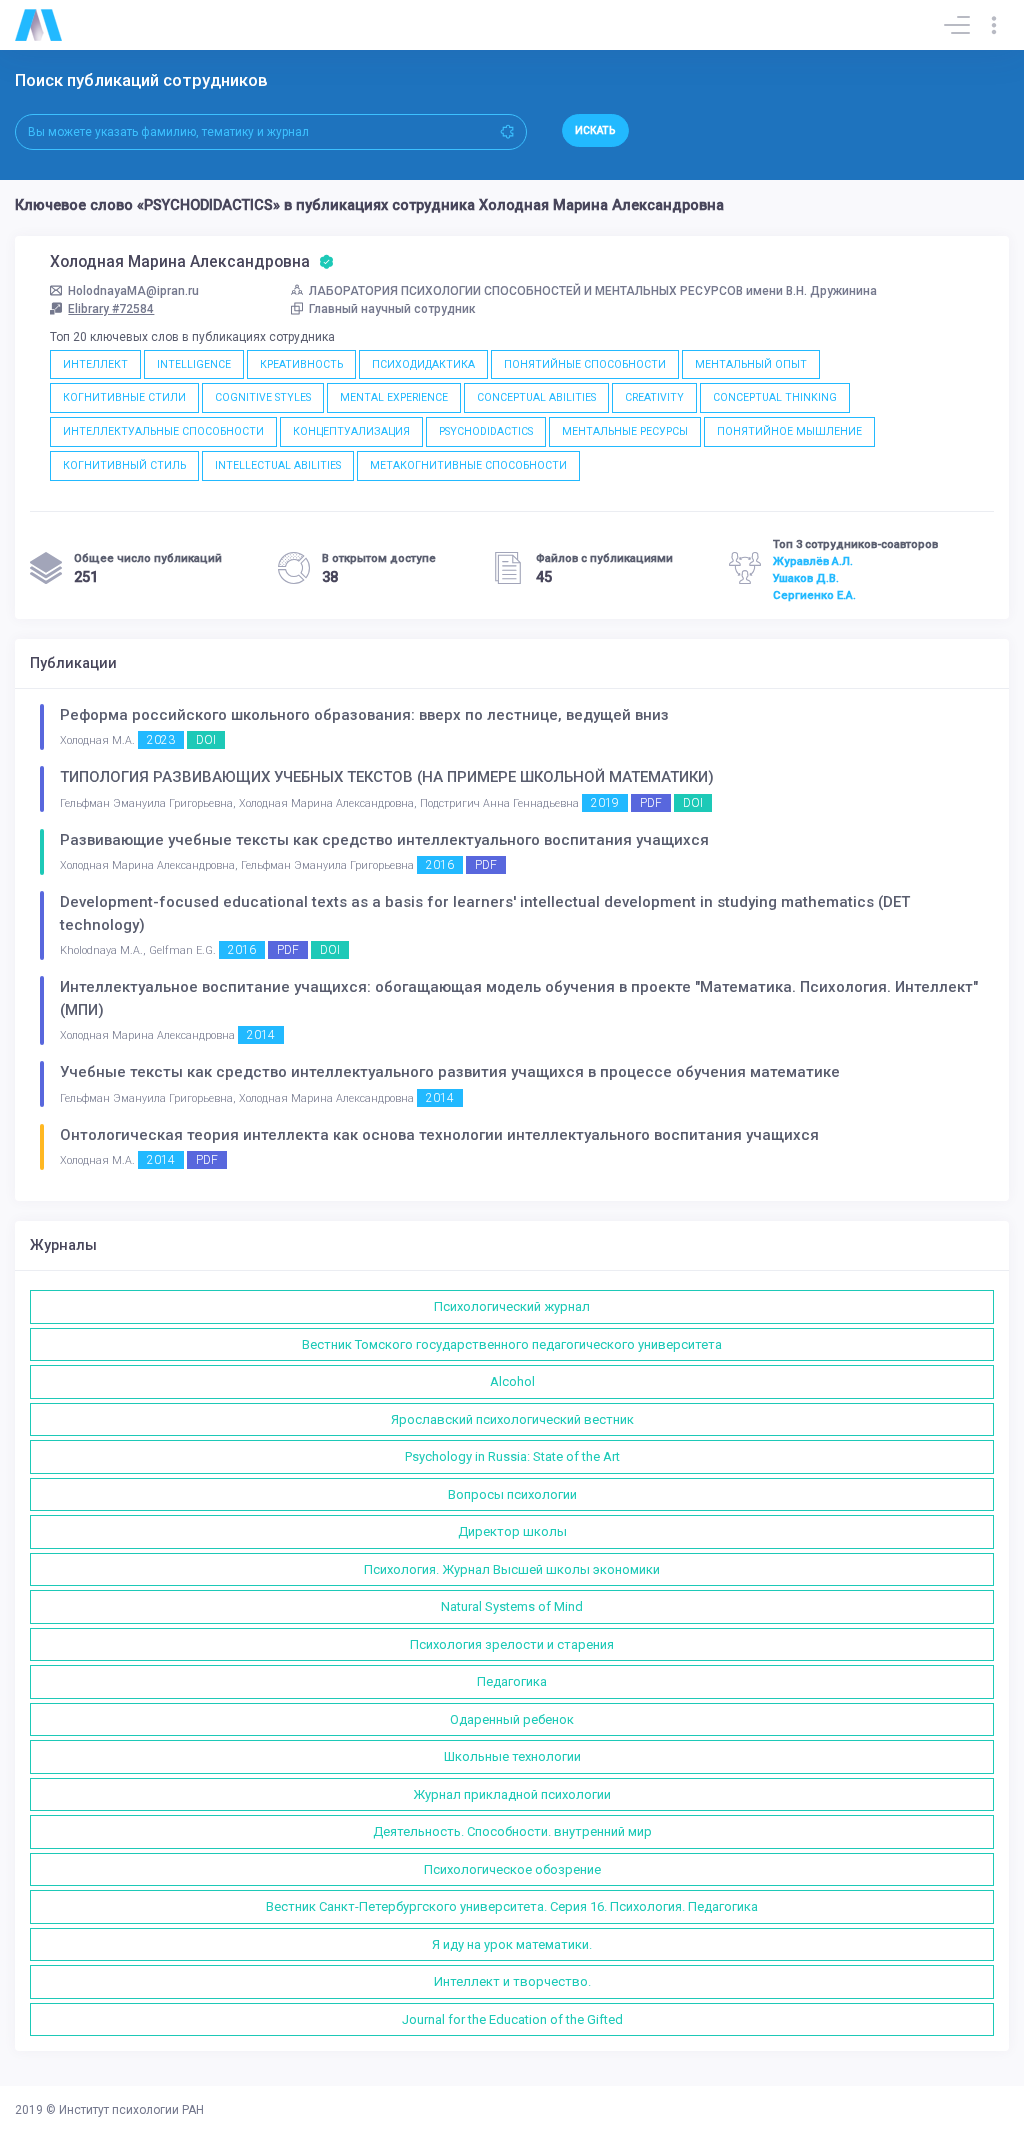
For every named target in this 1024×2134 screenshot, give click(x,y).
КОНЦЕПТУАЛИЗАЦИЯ (351, 431)
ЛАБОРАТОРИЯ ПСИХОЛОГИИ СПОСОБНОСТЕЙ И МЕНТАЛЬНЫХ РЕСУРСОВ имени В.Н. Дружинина (593, 291)
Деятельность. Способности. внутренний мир (512, 1831)
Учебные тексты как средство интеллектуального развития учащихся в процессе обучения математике (450, 1072)
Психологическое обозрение (512, 1869)
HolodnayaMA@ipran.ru (133, 291)
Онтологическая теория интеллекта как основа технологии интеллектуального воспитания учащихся (439, 1135)
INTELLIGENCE (194, 364)
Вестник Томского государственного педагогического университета (512, 1344)
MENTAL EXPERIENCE (394, 397)
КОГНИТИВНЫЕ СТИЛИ (124, 397)
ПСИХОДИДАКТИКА (423, 364)
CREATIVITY (654, 397)
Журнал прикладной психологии (512, 1794)
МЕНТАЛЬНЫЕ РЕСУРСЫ (625, 431)
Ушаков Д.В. (806, 578)
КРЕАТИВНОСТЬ (301, 364)
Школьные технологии (512, 1756)
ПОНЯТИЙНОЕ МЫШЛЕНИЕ (789, 431)
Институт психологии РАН (131, 2110)
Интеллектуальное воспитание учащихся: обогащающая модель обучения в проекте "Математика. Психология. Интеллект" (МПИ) (519, 998)
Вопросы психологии (512, 1494)
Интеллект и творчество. (512, 1981)
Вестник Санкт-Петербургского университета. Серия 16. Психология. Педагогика (512, 1906)
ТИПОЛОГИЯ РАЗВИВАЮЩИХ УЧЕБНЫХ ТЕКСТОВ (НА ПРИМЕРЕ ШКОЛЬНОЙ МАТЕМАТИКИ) (387, 777)
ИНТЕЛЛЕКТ (95, 364)
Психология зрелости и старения (512, 1644)
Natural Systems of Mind (512, 1606)
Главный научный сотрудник (392, 309)
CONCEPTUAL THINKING (775, 397)
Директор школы (512, 1531)
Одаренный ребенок (512, 1719)
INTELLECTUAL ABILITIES (278, 465)
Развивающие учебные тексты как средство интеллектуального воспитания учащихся (384, 840)
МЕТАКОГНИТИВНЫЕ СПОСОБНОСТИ (468, 465)
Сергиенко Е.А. (814, 595)
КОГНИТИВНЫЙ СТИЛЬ (124, 465)
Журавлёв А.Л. (813, 561)
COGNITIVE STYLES (263, 397)
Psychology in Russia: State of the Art (512, 1456)
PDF (651, 803)
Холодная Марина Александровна (182, 262)
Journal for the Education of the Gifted (512, 2019)
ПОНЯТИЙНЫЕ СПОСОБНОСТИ (585, 364)
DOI (206, 740)
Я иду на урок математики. (512, 1944)
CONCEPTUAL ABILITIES (536, 397)
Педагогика (512, 1681)
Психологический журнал (512, 1306)
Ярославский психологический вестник (512, 1419)
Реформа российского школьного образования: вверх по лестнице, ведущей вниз (364, 715)
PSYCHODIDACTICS (486, 431)
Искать (595, 130)
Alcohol (512, 1381)
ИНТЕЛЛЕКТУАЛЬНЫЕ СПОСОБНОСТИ (163, 431)
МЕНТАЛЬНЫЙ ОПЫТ (751, 364)
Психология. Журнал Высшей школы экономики (512, 1569)
